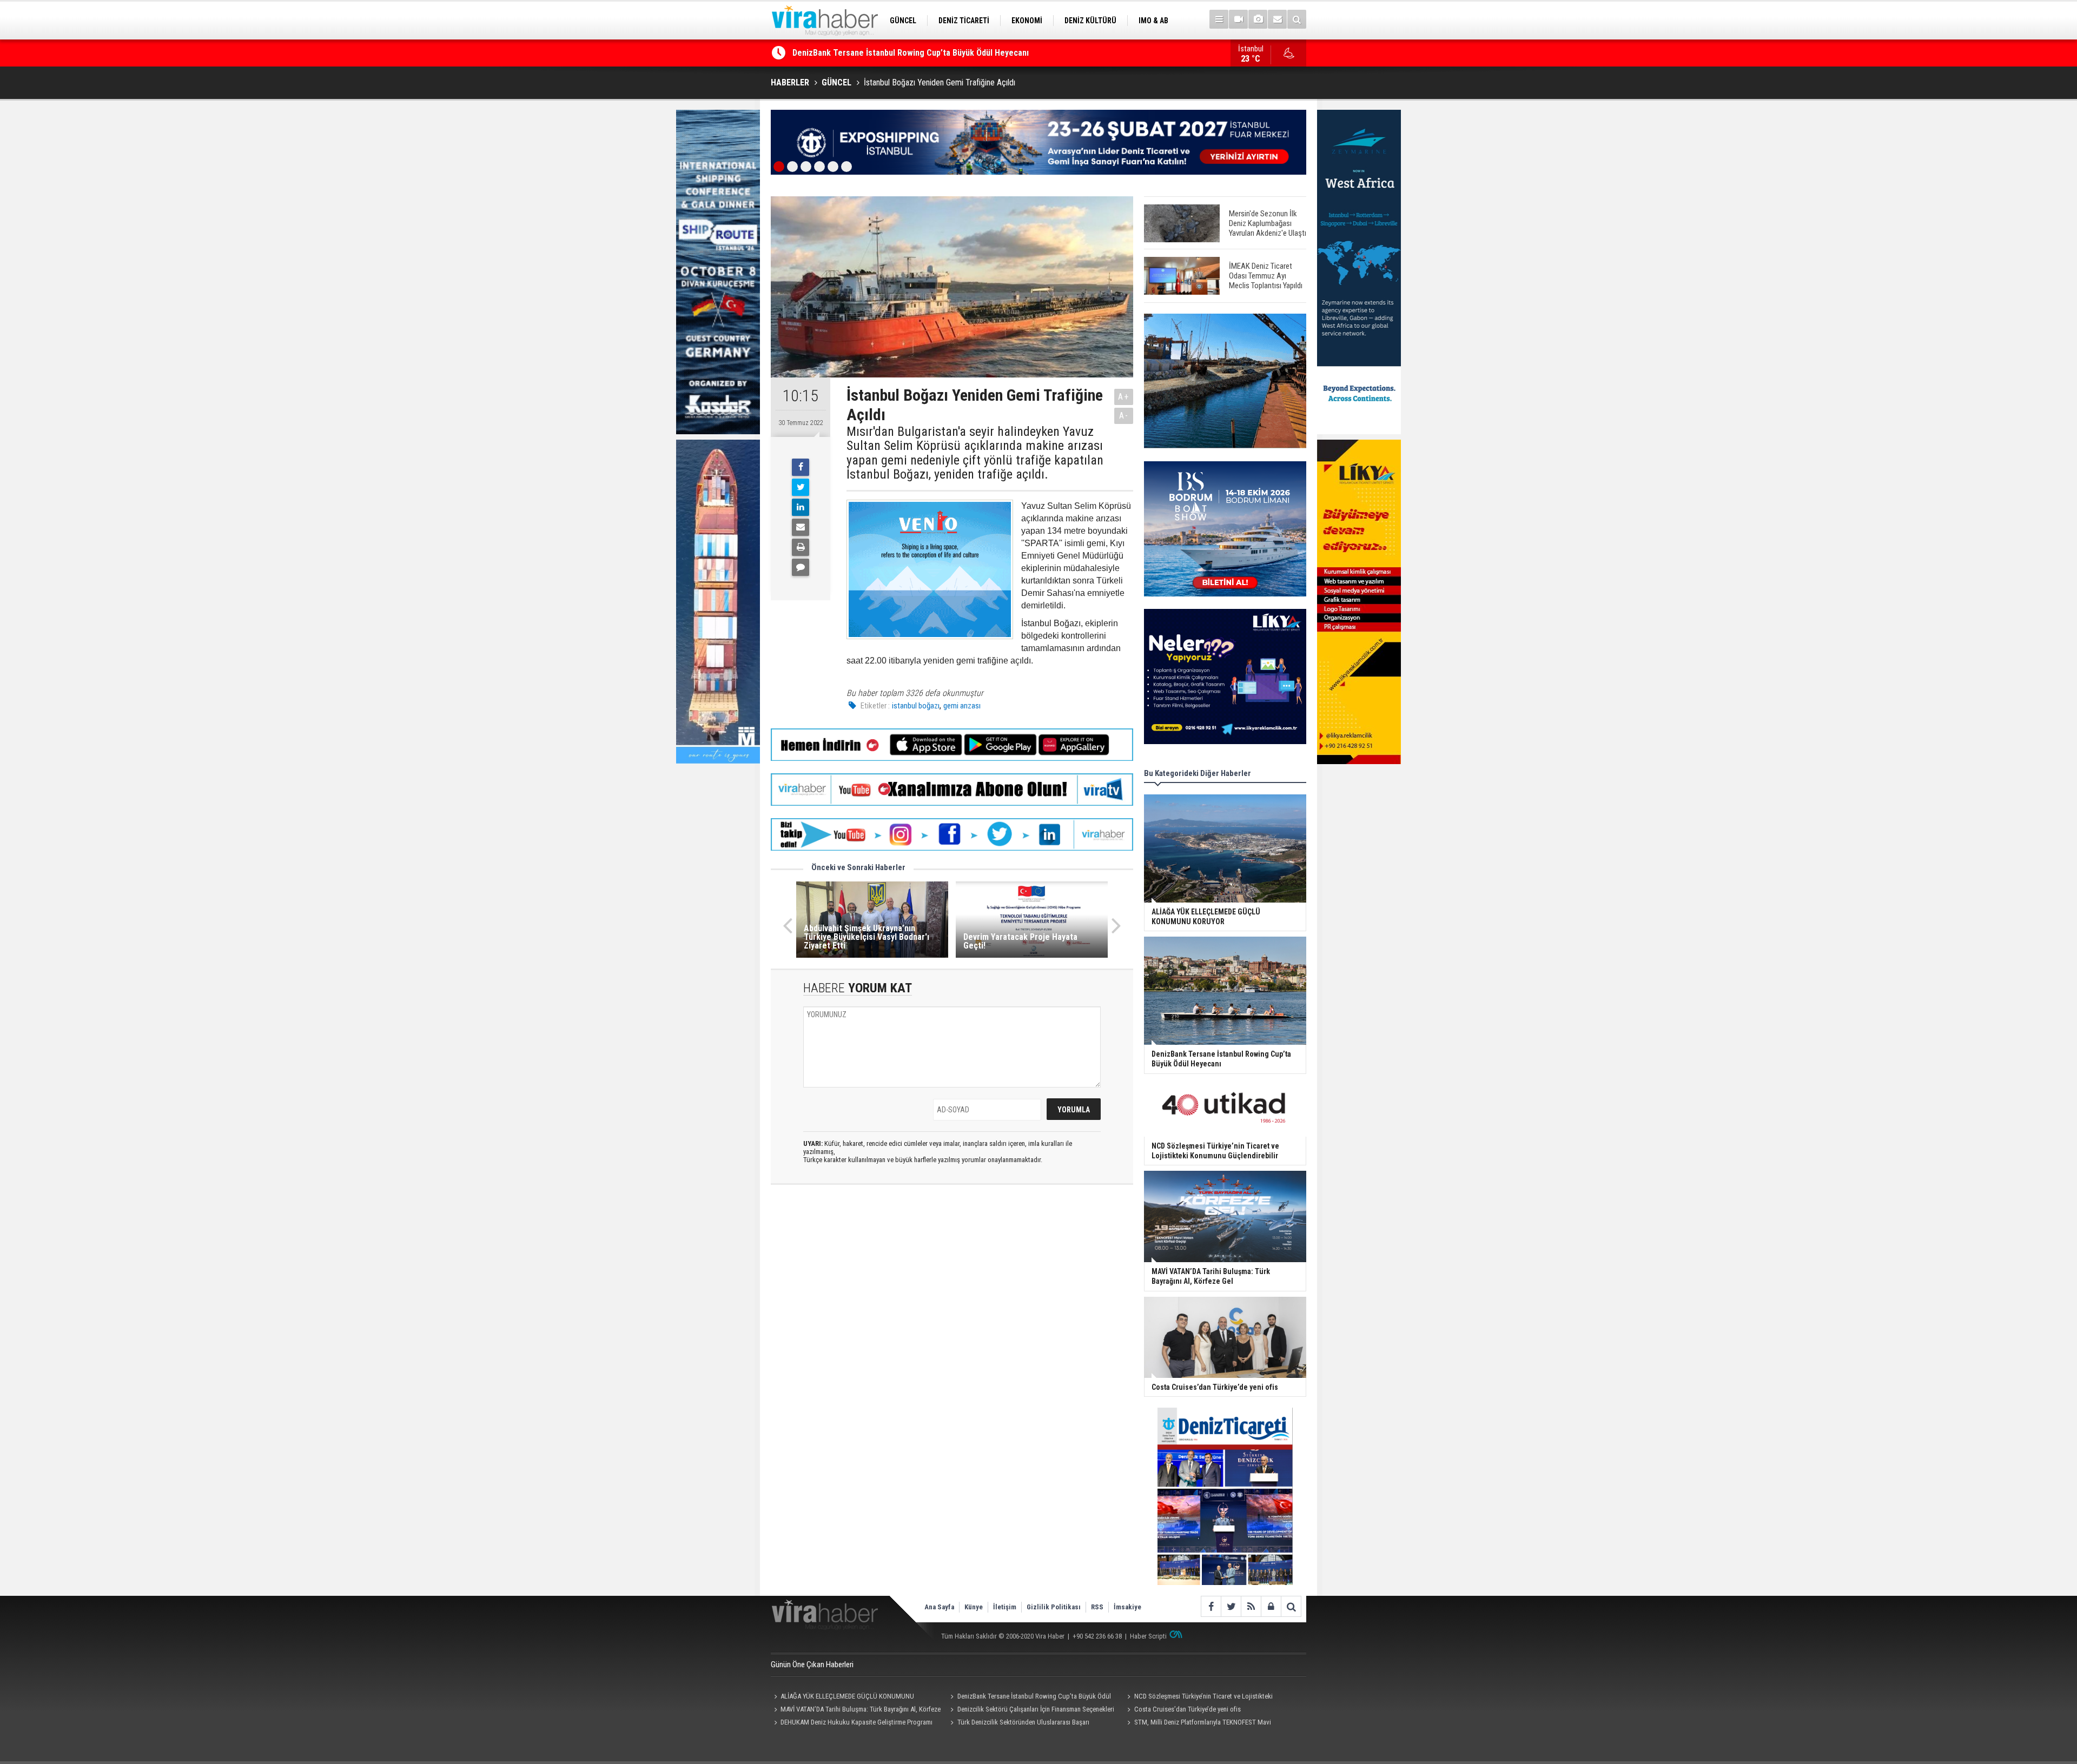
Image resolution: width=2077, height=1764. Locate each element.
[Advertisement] (952, 1289)
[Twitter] (801, 487)
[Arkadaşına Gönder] (801, 527)
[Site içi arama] (1297, 19)
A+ (1124, 397)
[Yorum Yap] (801, 567)
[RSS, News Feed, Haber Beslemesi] (1251, 1606)
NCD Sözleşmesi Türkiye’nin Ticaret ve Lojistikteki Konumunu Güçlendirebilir (934, 53)
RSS (1097, 1607)
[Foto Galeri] (1258, 19)
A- (1124, 416)
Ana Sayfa (939, 1607)
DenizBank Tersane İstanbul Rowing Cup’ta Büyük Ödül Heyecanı (1029, 1697)
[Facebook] (801, 467)
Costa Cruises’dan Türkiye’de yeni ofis (1188, 1709)
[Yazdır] (801, 547)
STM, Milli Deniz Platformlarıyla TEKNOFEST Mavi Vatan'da (1197, 1723)
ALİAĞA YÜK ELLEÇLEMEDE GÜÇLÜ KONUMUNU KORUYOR (842, 1697)
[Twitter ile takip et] (1231, 1606)
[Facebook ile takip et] (1211, 1606)
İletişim (1005, 1607)
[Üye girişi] (1271, 1606)
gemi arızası (962, 706)
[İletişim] (1277, 19)
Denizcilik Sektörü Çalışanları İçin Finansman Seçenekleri (1036, 1709)
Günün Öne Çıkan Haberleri (812, 1664)
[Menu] (1219, 19)
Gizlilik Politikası (1054, 1607)
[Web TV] (1238, 19)
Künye (974, 1607)
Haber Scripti (1148, 1636)
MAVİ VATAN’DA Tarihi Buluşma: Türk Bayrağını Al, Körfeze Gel (856, 1710)
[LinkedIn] (801, 507)
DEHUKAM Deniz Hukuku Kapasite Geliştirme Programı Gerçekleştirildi (852, 1723)
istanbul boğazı (916, 706)
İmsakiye (1127, 1607)
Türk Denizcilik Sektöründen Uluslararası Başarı (1023, 1722)
